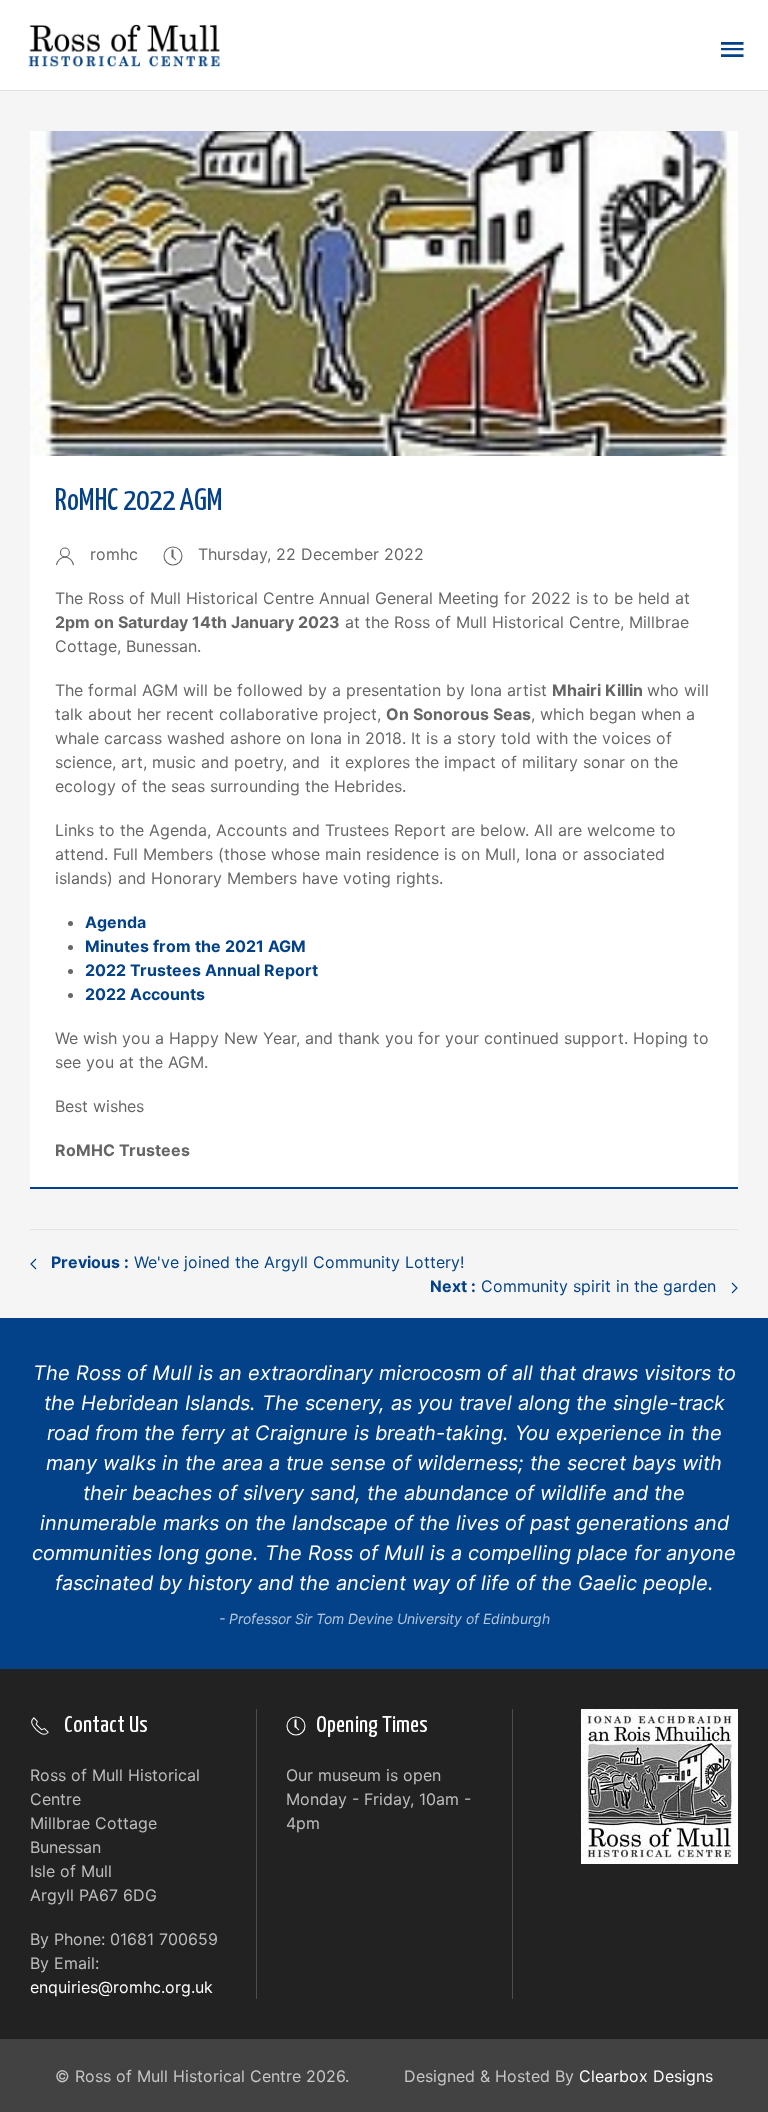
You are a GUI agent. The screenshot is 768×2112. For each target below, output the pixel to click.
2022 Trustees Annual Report (201, 970)
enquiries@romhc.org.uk (121, 1987)
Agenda (115, 922)
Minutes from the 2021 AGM (195, 946)
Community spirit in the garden (575, 1286)
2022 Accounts (145, 994)
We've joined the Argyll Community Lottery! (255, 1262)
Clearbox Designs (646, 2076)
